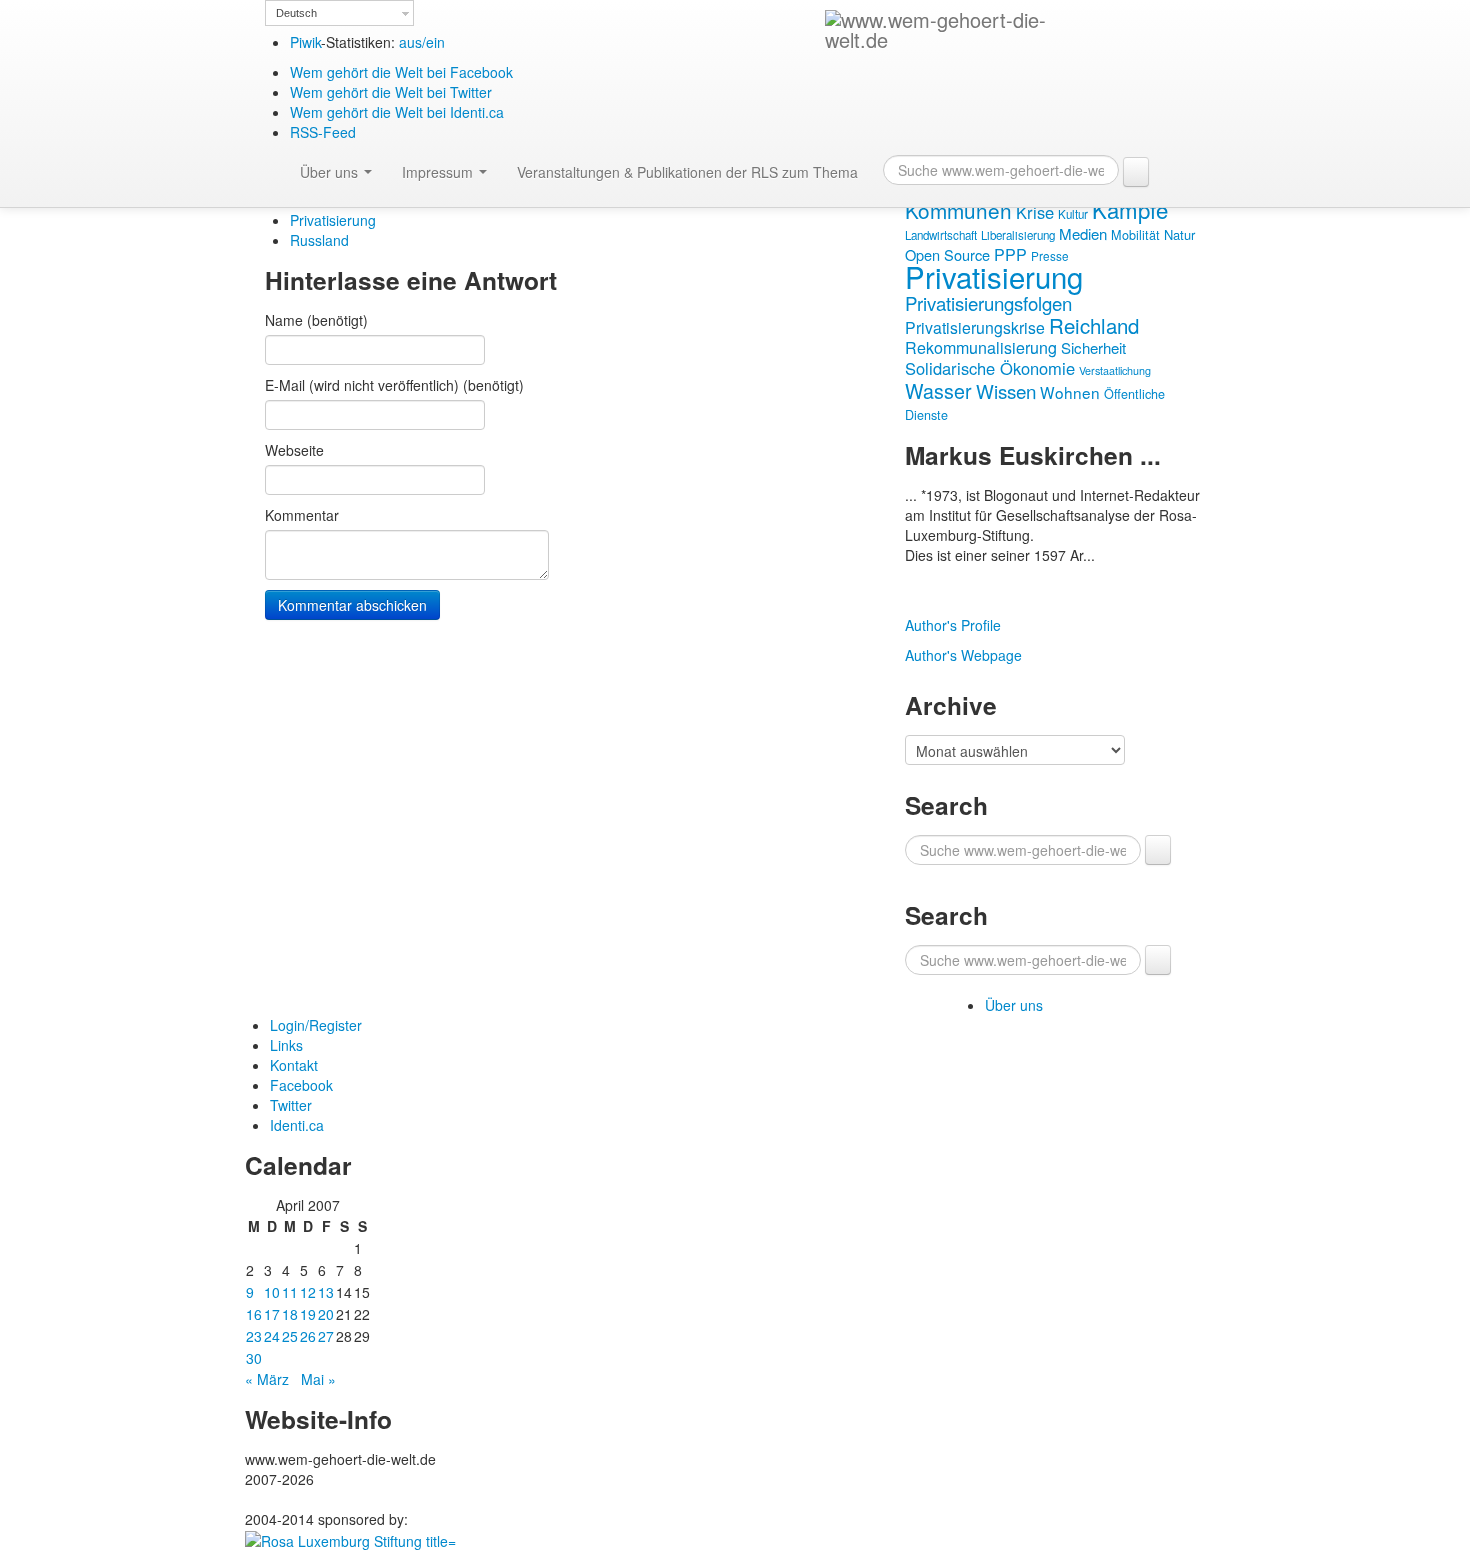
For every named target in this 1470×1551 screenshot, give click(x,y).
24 (272, 1336)
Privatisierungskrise (975, 327)
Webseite (294, 450)
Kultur (1073, 214)
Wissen (1006, 390)
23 (254, 1336)
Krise (1035, 212)
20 (326, 1314)
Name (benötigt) (316, 320)
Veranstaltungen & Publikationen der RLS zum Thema (687, 172)
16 (254, 1314)
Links (286, 1045)
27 (326, 1336)
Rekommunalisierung (981, 347)
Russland (319, 240)
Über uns (331, 172)
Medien (1083, 233)
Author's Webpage (963, 655)
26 (308, 1336)
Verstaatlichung (1115, 370)
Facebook (301, 1085)
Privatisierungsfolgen (988, 303)
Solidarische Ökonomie (990, 368)
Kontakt (294, 1065)
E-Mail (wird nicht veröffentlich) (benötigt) (394, 385)
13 (326, 1292)
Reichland (1094, 325)
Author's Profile (953, 625)
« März (267, 1379)
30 (254, 1358)
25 (290, 1336)
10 (272, 1292)
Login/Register (316, 1025)
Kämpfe (1130, 209)
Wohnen (1070, 392)
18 (290, 1314)
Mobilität (1135, 235)
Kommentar (302, 515)
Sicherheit (1093, 347)
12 (308, 1292)
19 (308, 1314)
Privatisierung (333, 220)
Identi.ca (297, 1125)
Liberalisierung (1018, 235)
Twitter (291, 1105)
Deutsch (296, 13)
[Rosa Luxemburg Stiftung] (350, 1539)
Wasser (938, 390)
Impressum (439, 172)
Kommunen (958, 210)
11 (290, 1292)
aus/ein (422, 42)
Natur (1179, 234)
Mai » (318, 1379)
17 (272, 1314)
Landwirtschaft (941, 235)
